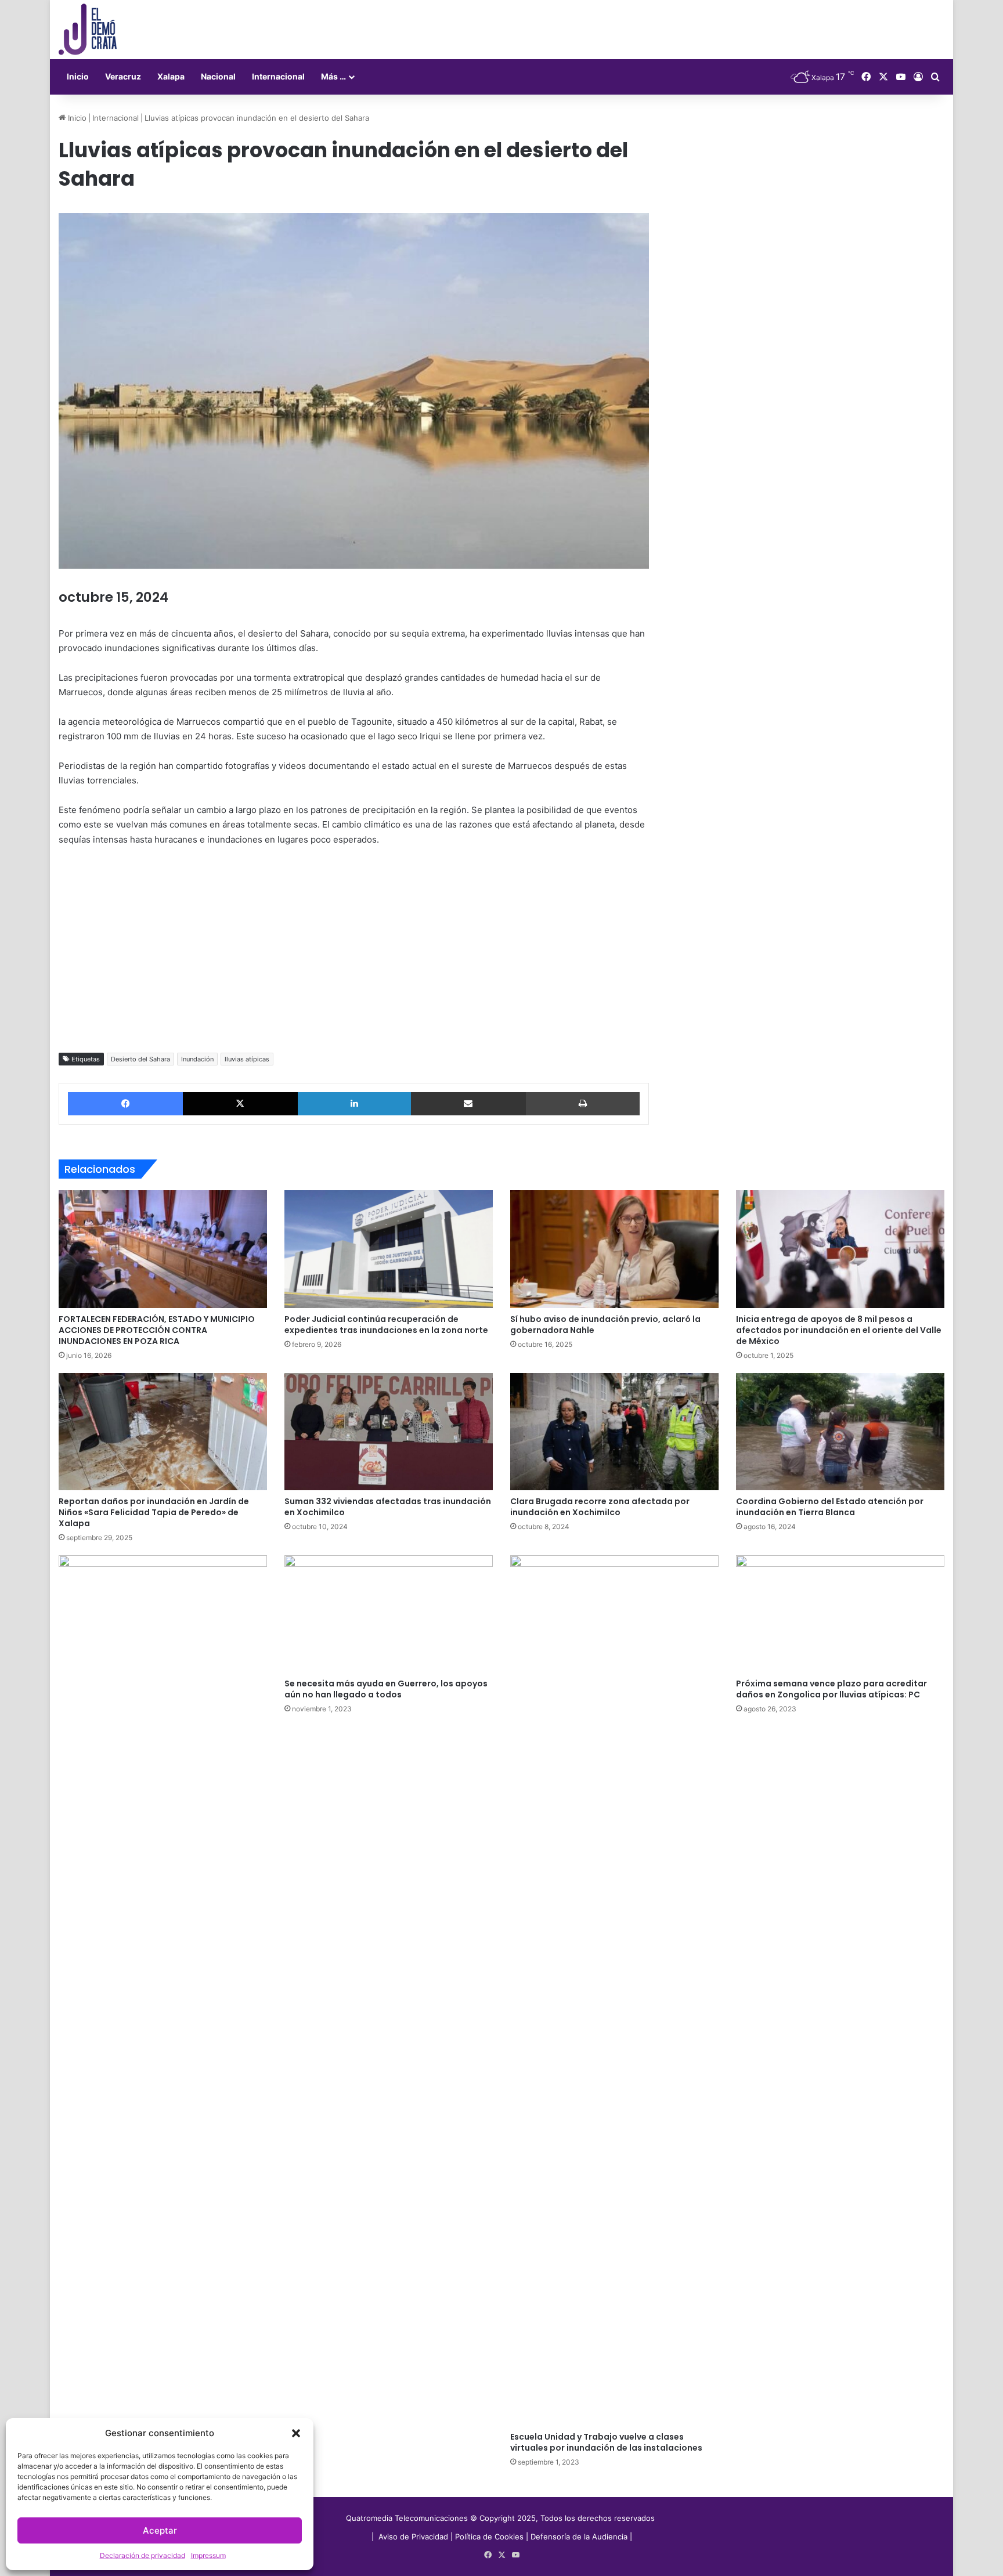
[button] (296, 2433)
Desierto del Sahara (140, 1059)
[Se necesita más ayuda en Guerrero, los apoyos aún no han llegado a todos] (389, 1614)
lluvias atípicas (247, 1059)
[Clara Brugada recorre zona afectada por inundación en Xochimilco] (614, 1432)
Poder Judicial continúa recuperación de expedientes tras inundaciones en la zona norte (386, 1325)
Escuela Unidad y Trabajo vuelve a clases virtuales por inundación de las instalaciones (606, 2442)
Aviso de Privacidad (414, 2537)
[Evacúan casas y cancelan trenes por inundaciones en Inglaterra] (163, 1990)
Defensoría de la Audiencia (579, 2537)
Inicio (78, 76)
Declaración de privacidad (142, 2555)
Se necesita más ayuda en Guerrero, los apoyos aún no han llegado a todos (386, 1689)
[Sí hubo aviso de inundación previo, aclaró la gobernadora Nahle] (614, 1249)
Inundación (197, 1059)
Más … (333, 76)
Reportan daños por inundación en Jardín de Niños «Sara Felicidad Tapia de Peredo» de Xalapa (154, 1512)
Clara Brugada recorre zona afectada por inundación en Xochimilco (600, 1507)
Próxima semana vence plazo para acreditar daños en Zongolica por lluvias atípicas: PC (831, 1689)
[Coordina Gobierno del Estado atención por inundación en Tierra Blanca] (840, 1432)
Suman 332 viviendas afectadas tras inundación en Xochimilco (388, 1507)
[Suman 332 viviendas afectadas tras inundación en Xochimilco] (389, 1432)
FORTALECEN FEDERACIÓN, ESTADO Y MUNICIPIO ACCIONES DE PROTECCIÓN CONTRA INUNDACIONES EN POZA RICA (157, 1330)
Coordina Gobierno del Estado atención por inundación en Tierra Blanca (830, 1507)
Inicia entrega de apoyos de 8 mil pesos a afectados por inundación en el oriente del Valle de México (839, 1330)
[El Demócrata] (88, 30)
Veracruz (123, 76)
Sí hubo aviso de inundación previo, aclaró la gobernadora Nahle (605, 1325)
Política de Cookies (489, 2537)
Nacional (218, 76)
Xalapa (171, 76)
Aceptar (160, 2530)
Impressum (208, 2555)
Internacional (278, 76)
